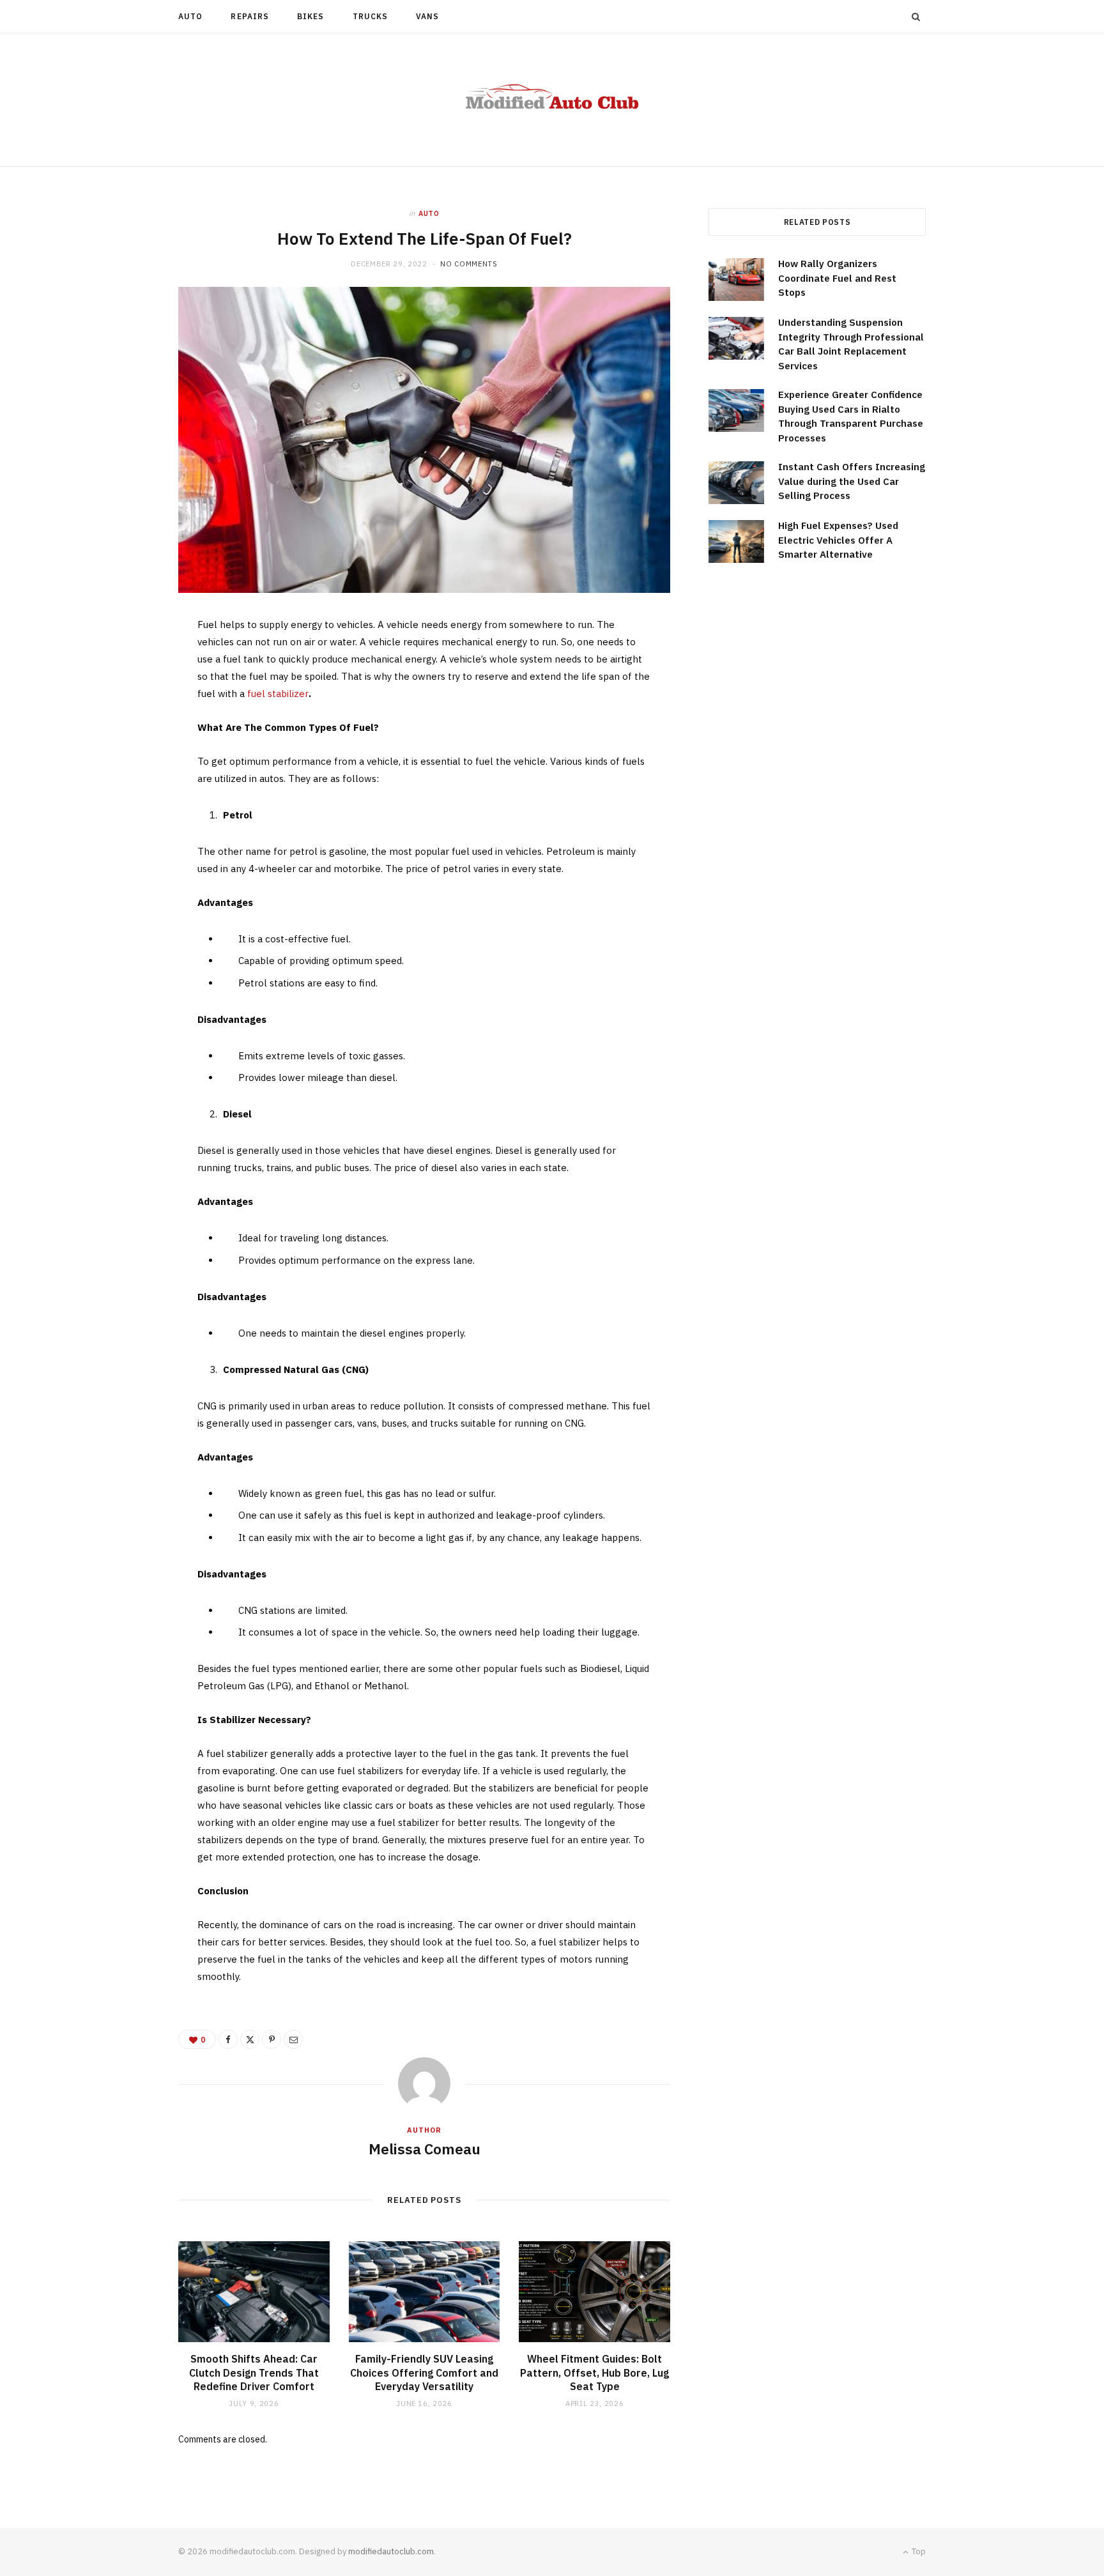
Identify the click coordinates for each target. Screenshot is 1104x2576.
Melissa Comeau (425, 2149)
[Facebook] (118, 667)
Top (918, 2551)
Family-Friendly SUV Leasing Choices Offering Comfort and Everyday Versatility (424, 2373)
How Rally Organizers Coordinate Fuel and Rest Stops (837, 278)
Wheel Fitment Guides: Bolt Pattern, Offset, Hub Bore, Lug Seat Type (594, 2373)
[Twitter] (118, 700)
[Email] (118, 765)
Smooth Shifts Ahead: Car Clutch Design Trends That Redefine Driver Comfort (254, 2373)
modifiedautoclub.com (391, 2551)
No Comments (469, 264)
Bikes (310, 16)
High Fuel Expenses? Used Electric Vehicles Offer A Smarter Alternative (838, 540)
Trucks (370, 16)
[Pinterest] (118, 732)
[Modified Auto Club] (552, 100)
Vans (427, 16)
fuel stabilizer (278, 694)
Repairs (250, 16)
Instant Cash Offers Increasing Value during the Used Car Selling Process (852, 481)
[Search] (916, 17)
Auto (190, 16)
